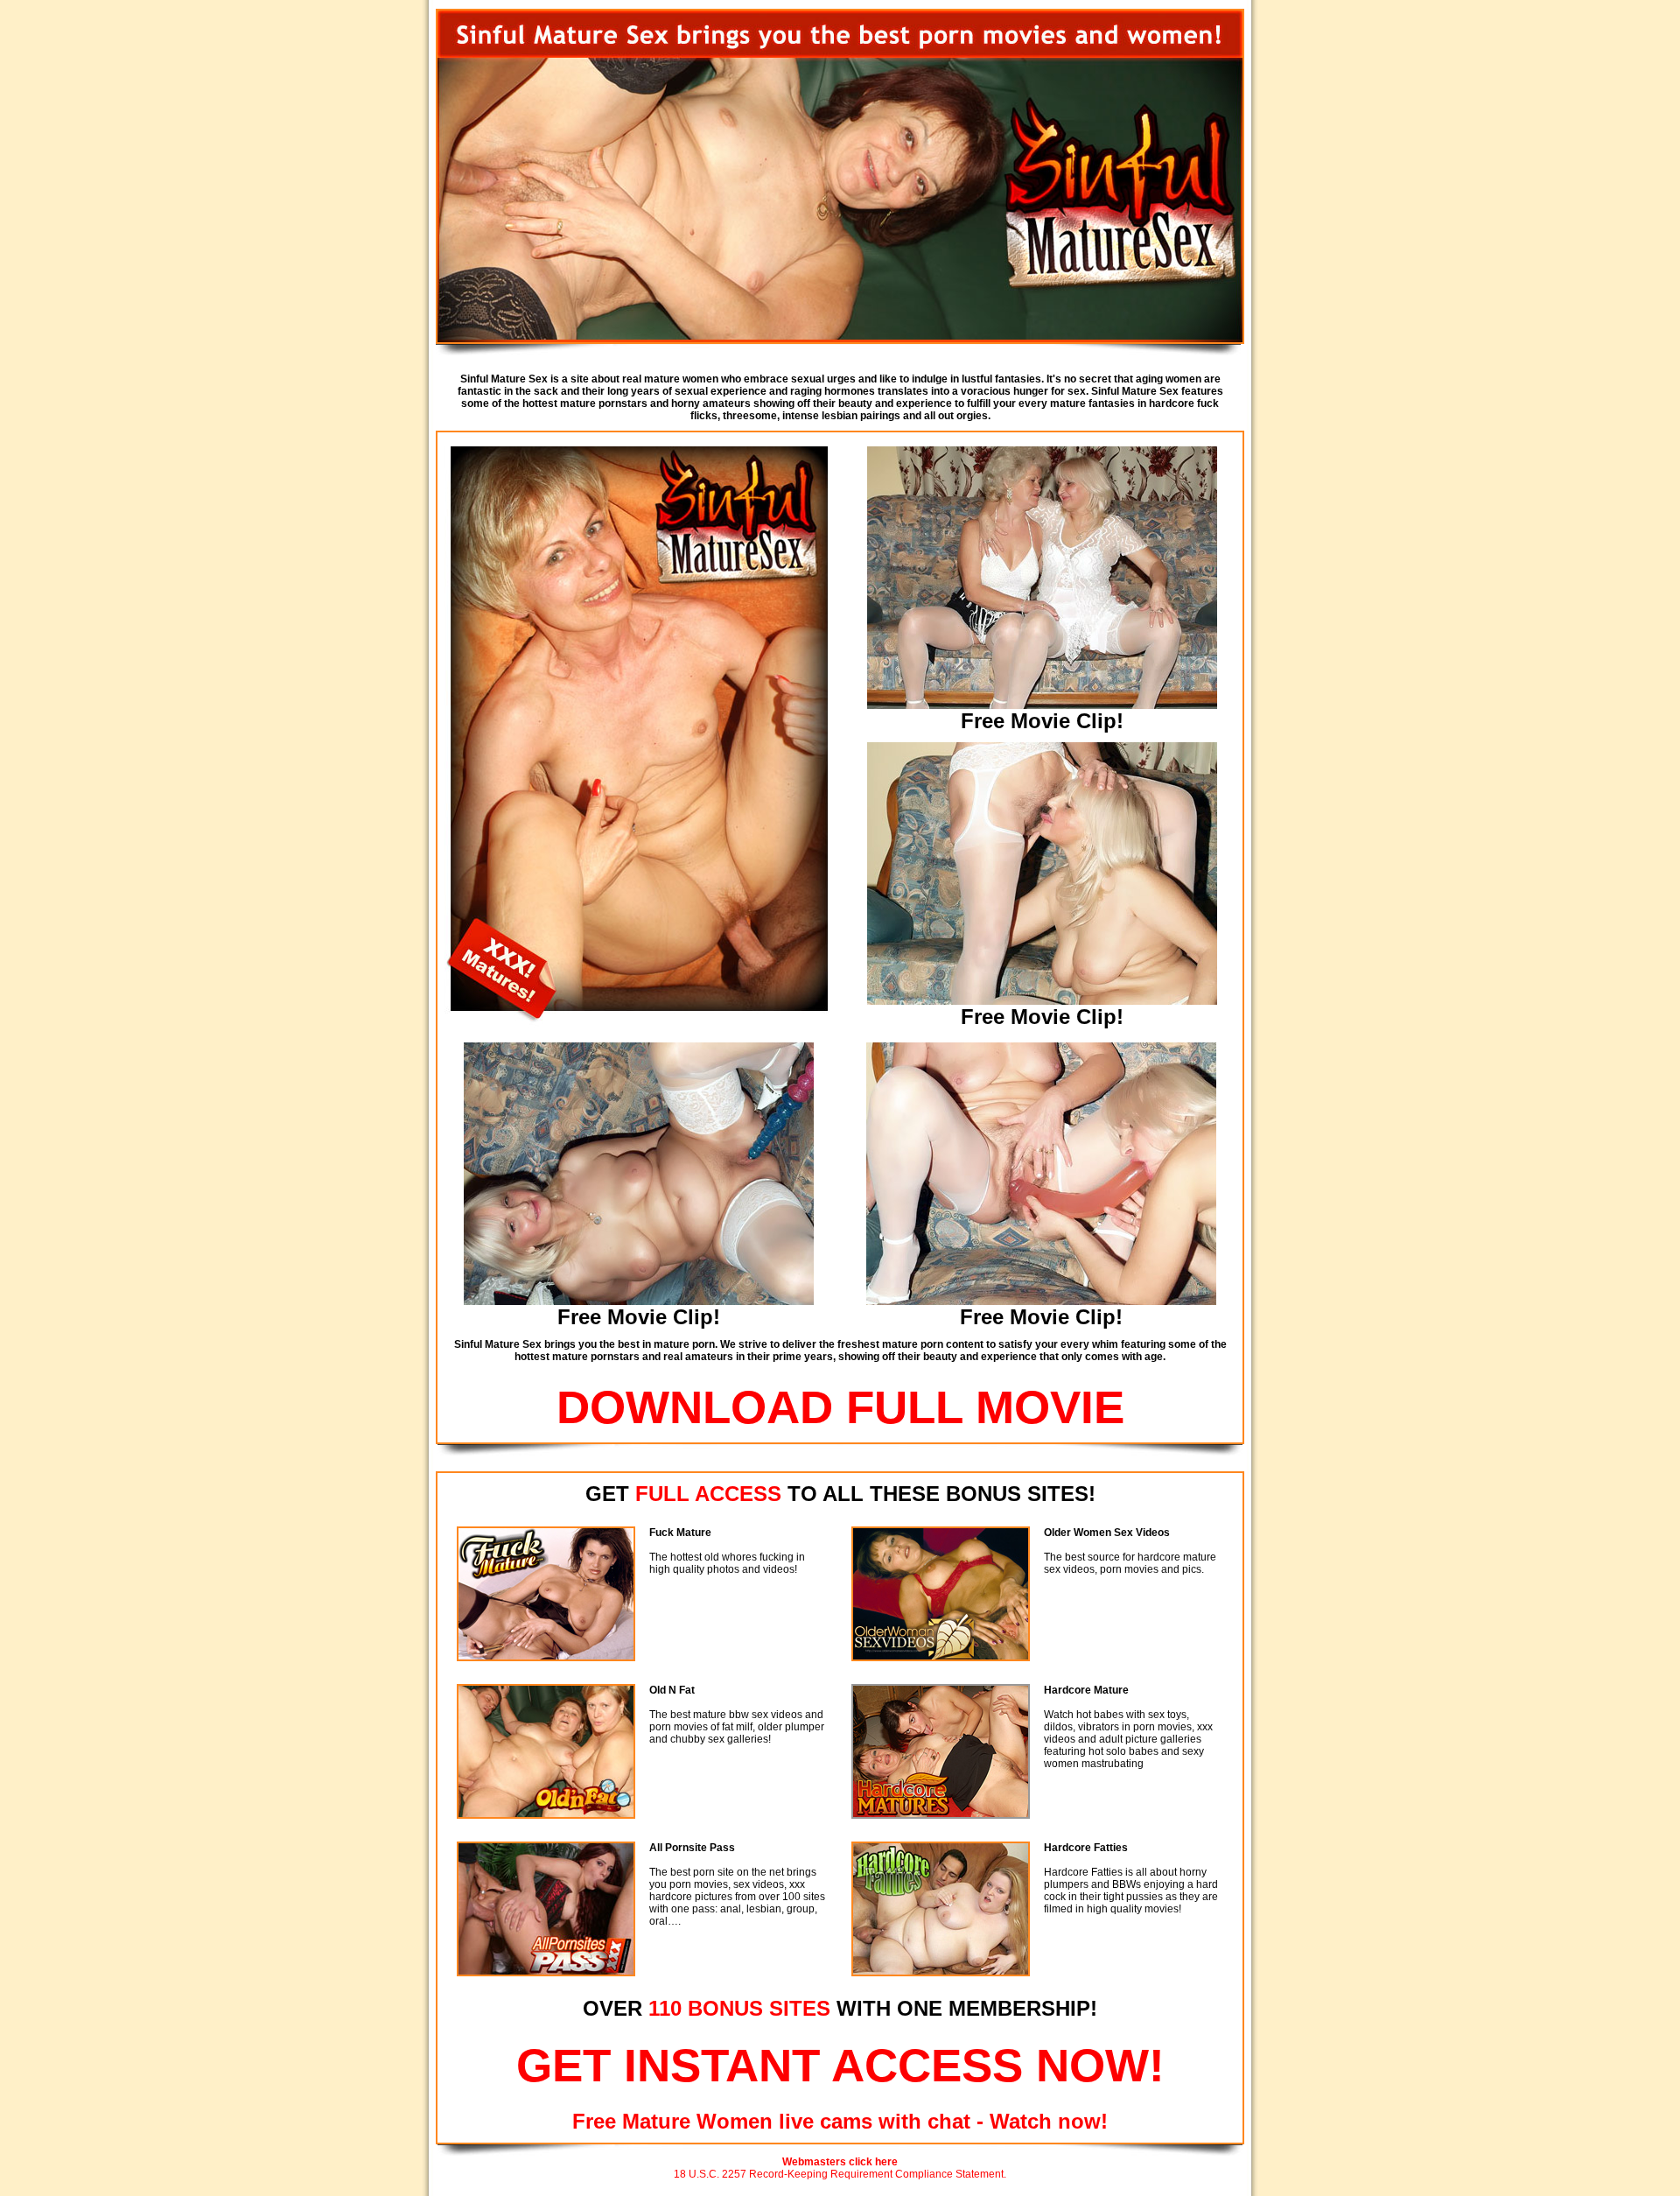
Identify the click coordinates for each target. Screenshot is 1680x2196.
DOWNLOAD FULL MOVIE (840, 1407)
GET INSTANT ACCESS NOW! (840, 2065)
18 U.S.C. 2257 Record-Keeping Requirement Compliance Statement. (840, 2174)
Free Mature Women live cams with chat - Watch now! (840, 2121)
